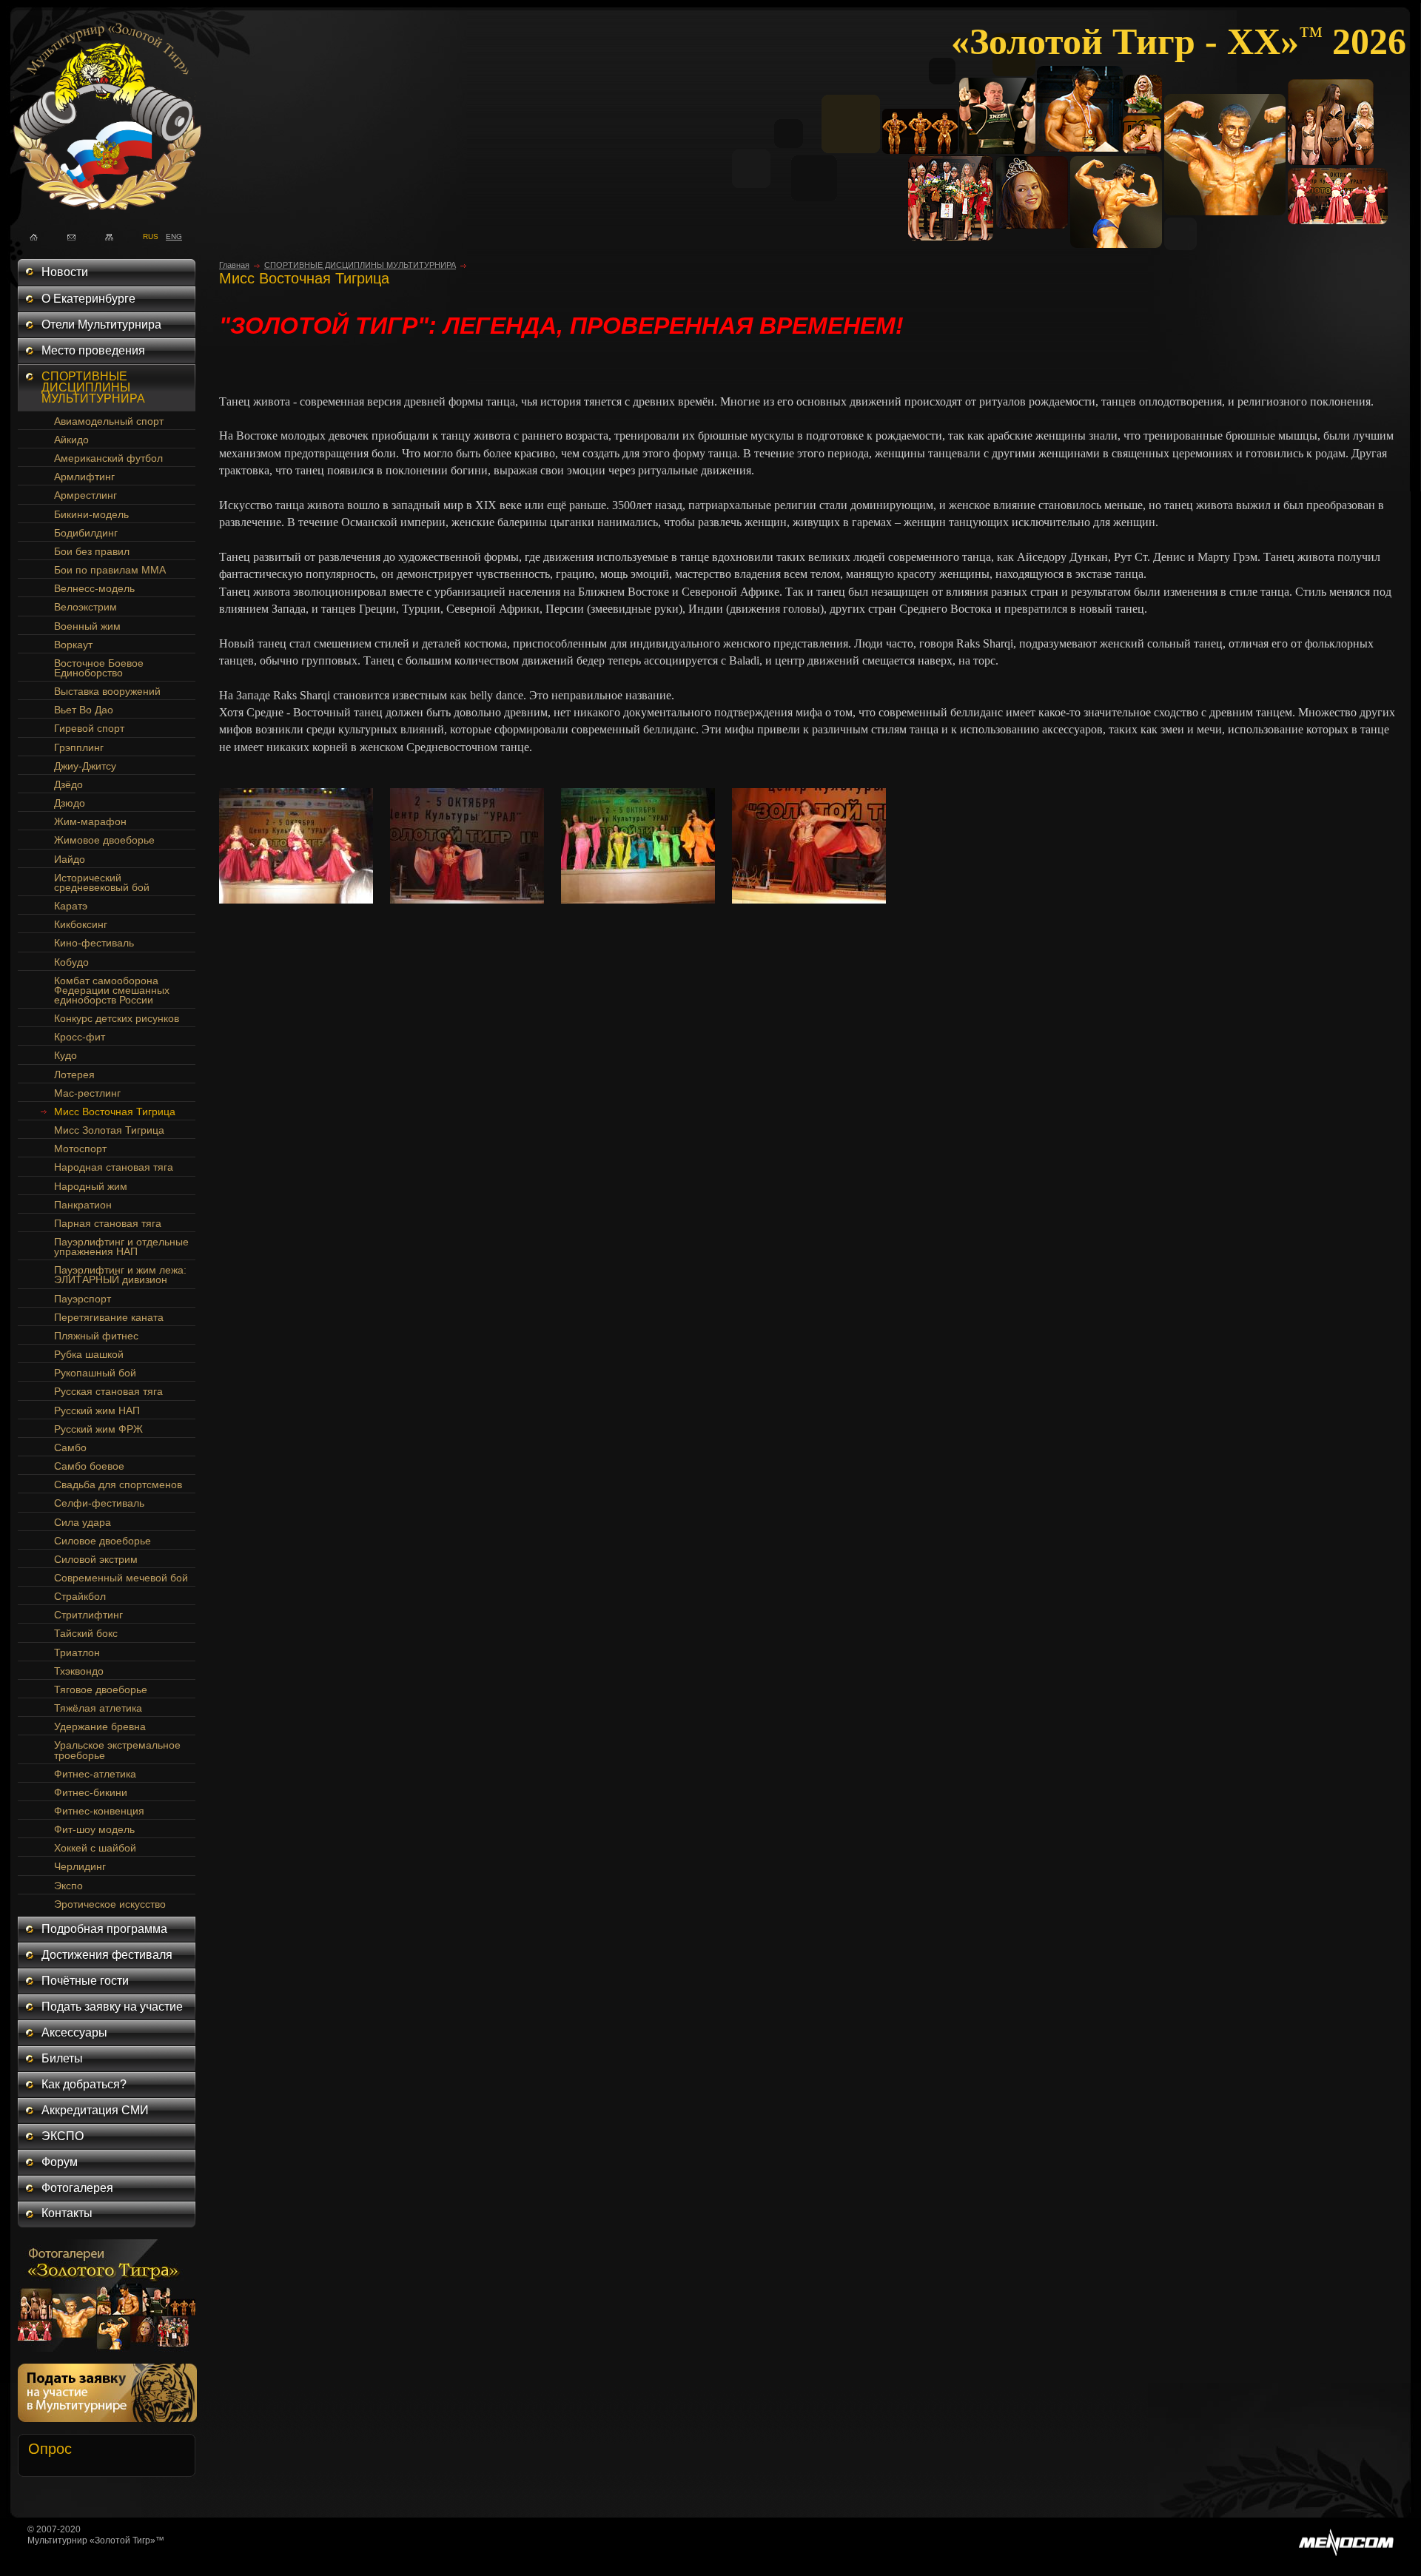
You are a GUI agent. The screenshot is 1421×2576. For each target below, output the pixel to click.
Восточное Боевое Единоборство (99, 668)
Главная (234, 265)
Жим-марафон (90, 821)
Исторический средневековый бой (102, 882)
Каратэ (71, 906)
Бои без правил (92, 551)
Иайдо (70, 859)
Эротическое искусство (110, 1904)
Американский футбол (108, 458)
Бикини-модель (91, 514)
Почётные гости (85, 1981)
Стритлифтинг (88, 1615)
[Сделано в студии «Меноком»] (1346, 2553)
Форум (60, 2162)
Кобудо (71, 962)
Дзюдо (70, 803)
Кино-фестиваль (94, 943)
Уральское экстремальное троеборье (117, 1750)
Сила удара (83, 1522)
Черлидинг (80, 1866)
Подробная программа (104, 1929)
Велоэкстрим (85, 607)
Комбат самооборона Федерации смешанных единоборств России (112, 990)
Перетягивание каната (109, 1317)
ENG (170, 235)
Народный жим (91, 1186)
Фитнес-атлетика (95, 1774)
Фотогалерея (77, 2188)
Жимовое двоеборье (104, 840)
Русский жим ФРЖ (98, 1429)
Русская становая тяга (108, 1391)
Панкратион (83, 1205)
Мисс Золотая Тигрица (109, 1130)
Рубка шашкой (89, 1354)
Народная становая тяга (114, 1167)
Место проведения (93, 350)
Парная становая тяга (108, 1223)
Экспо (68, 1886)
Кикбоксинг (81, 924)
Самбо (70, 1447)
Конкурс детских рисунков (117, 1018)
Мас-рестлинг (87, 1093)
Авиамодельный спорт (109, 421)
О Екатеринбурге (88, 299)
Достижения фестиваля (107, 1955)
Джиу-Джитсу (85, 766)
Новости (65, 272)
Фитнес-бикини (91, 1792)
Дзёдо (68, 784)
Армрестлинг (85, 495)
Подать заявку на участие (112, 2007)
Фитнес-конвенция (99, 1811)
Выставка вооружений (107, 691)
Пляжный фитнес (96, 1336)
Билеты (62, 2058)
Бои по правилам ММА (110, 570)
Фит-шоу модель (94, 1829)
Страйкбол (80, 1596)
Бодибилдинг (86, 533)
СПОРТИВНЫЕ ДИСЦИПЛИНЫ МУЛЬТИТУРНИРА (93, 387)
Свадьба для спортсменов (118, 1484)
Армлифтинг (84, 477)
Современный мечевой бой (121, 1578)
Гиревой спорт (89, 728)
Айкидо (71, 440)
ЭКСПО (63, 2136)
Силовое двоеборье (103, 1541)
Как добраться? (84, 2084)
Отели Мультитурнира (101, 324)
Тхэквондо (79, 1671)
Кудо (65, 1055)
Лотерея (74, 1075)
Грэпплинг (79, 747)
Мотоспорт (80, 1149)
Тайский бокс (86, 1633)
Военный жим (87, 626)
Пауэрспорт (83, 1299)
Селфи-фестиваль (99, 1503)
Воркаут (73, 645)
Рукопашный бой (95, 1373)
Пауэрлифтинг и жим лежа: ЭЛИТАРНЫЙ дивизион (120, 1275)
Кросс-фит (80, 1037)
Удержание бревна (100, 1726)
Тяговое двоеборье (101, 1689)
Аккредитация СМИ (95, 2110)
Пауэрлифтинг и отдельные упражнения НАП (121, 1247)
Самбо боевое (89, 1466)
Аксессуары (74, 2032)
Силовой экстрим (96, 1559)
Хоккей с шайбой (95, 1848)
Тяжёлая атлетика (98, 1708)
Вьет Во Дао (84, 710)
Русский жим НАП (97, 1410)
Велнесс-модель (94, 588)
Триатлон (77, 1652)
